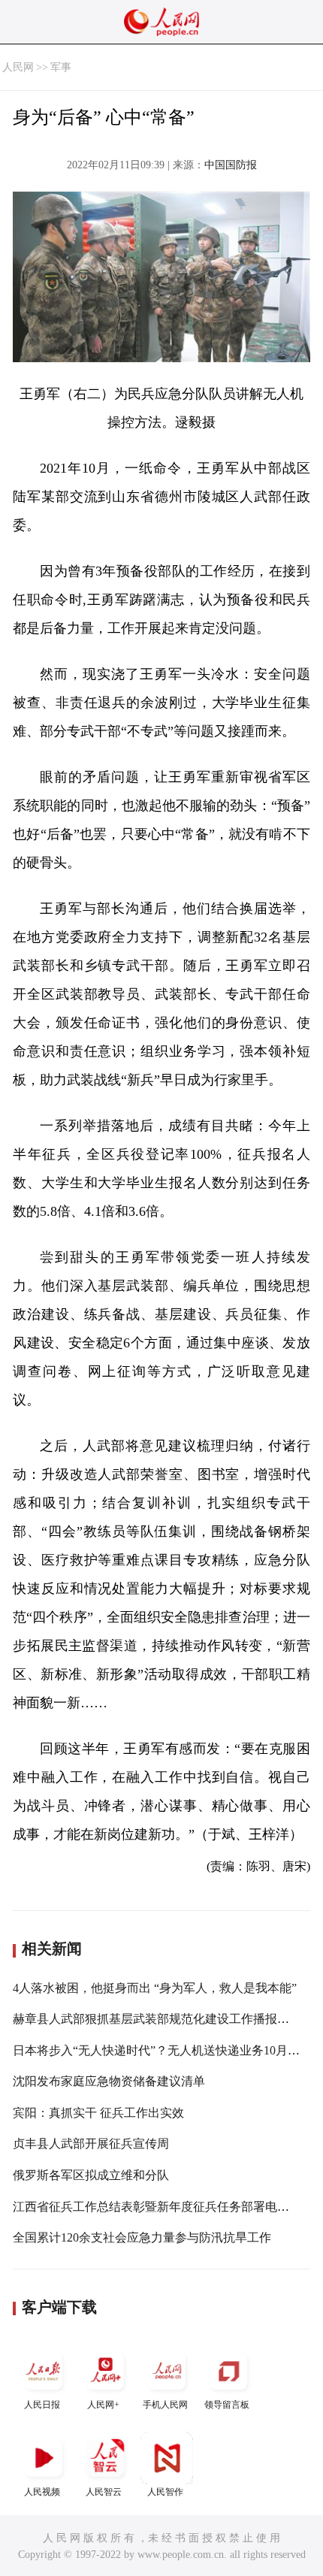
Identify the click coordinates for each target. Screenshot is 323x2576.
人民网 (18, 67)
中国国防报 (231, 165)
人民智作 (165, 2492)
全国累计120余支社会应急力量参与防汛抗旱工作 (142, 2237)
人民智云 (104, 2492)
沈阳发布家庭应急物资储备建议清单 (109, 2081)
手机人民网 (165, 2405)
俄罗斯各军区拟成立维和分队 (91, 2175)
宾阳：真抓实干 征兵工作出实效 (98, 2113)
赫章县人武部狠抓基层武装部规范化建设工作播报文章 (157, 2019)
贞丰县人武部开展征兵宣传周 (91, 2144)
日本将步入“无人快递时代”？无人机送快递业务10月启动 (162, 2050)
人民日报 (42, 2405)
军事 (61, 67)
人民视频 (42, 2492)
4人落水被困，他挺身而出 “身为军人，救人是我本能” (155, 1988)
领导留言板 (227, 2405)
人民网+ (103, 2405)
